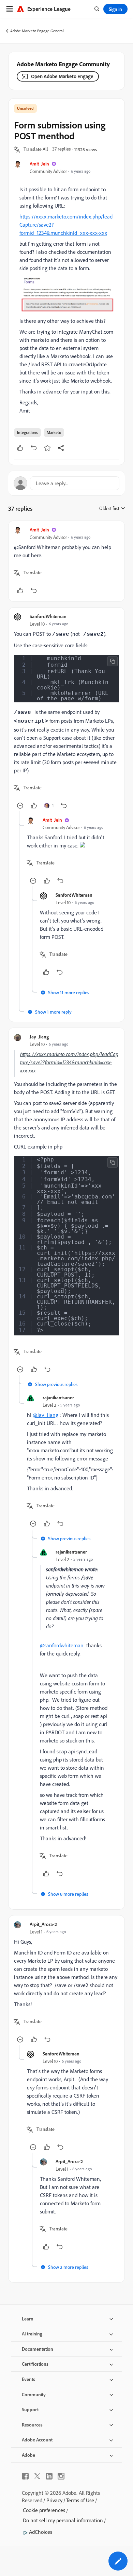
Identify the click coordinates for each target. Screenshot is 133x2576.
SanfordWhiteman (48, 616)
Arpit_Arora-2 (43, 1924)
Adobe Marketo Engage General (37, 31)
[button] (36, 150)
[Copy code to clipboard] (113, 661)
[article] (66, 561)
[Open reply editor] (66, 483)
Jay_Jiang (39, 1037)
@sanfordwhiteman (62, 1645)
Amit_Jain (39, 164)
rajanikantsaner (58, 1397)
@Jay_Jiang (46, 1415)
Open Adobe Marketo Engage (62, 76)
